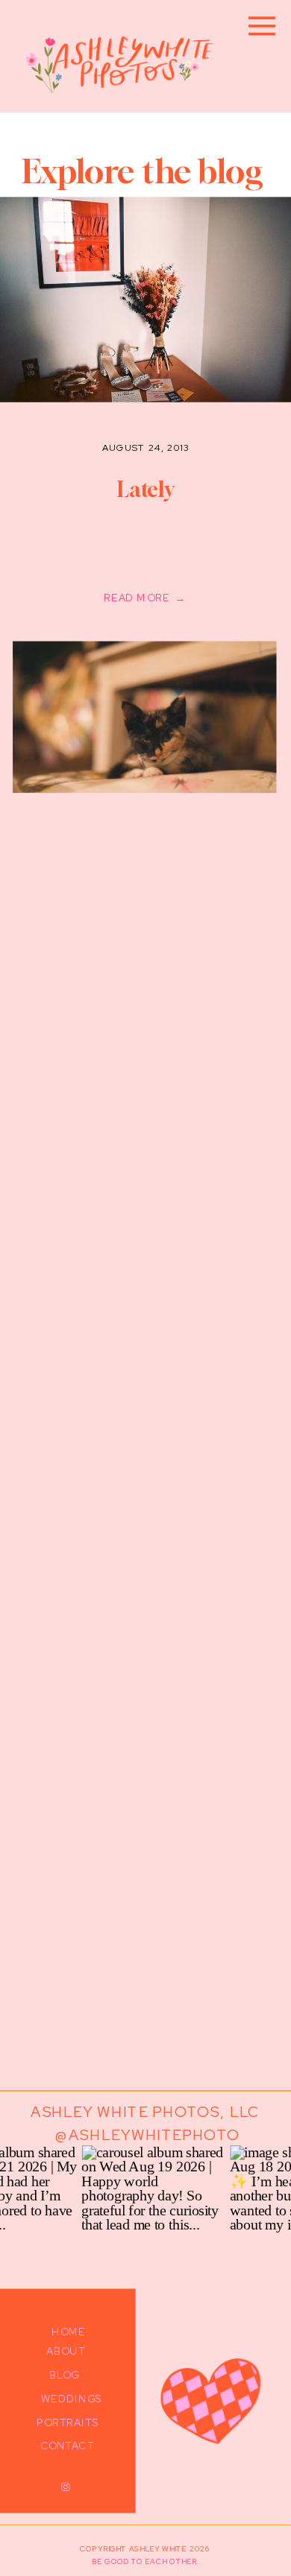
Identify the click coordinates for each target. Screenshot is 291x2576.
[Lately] (144, 717)
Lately (145, 489)
